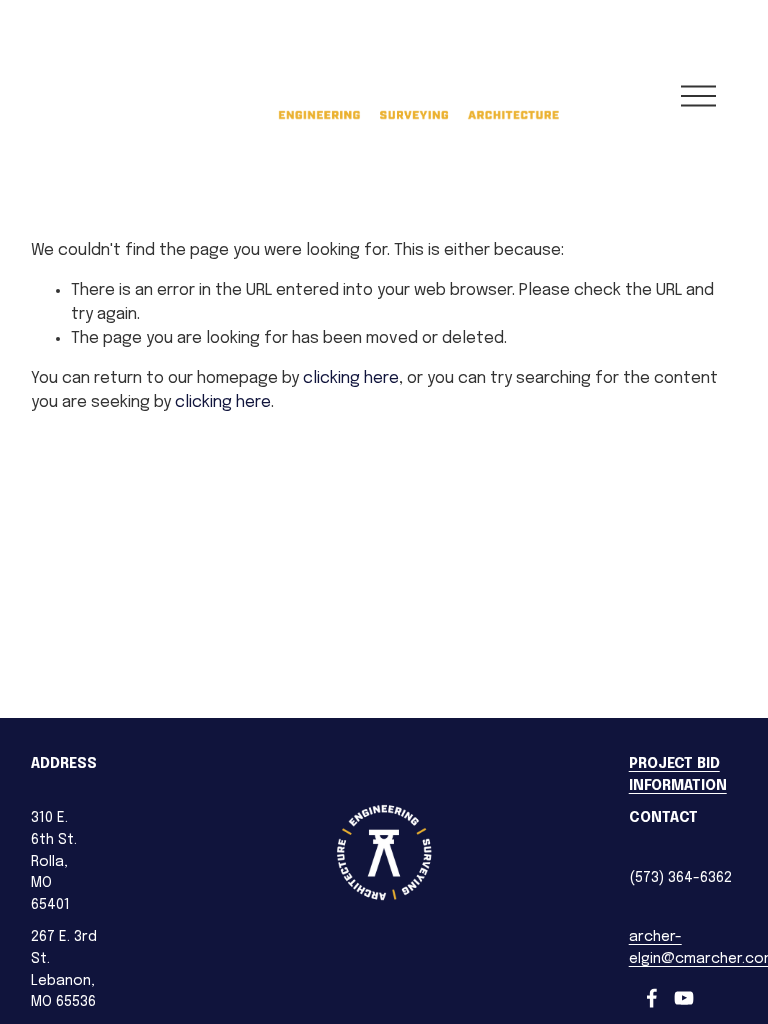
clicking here (351, 378)
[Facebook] (652, 998)
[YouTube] (684, 998)
